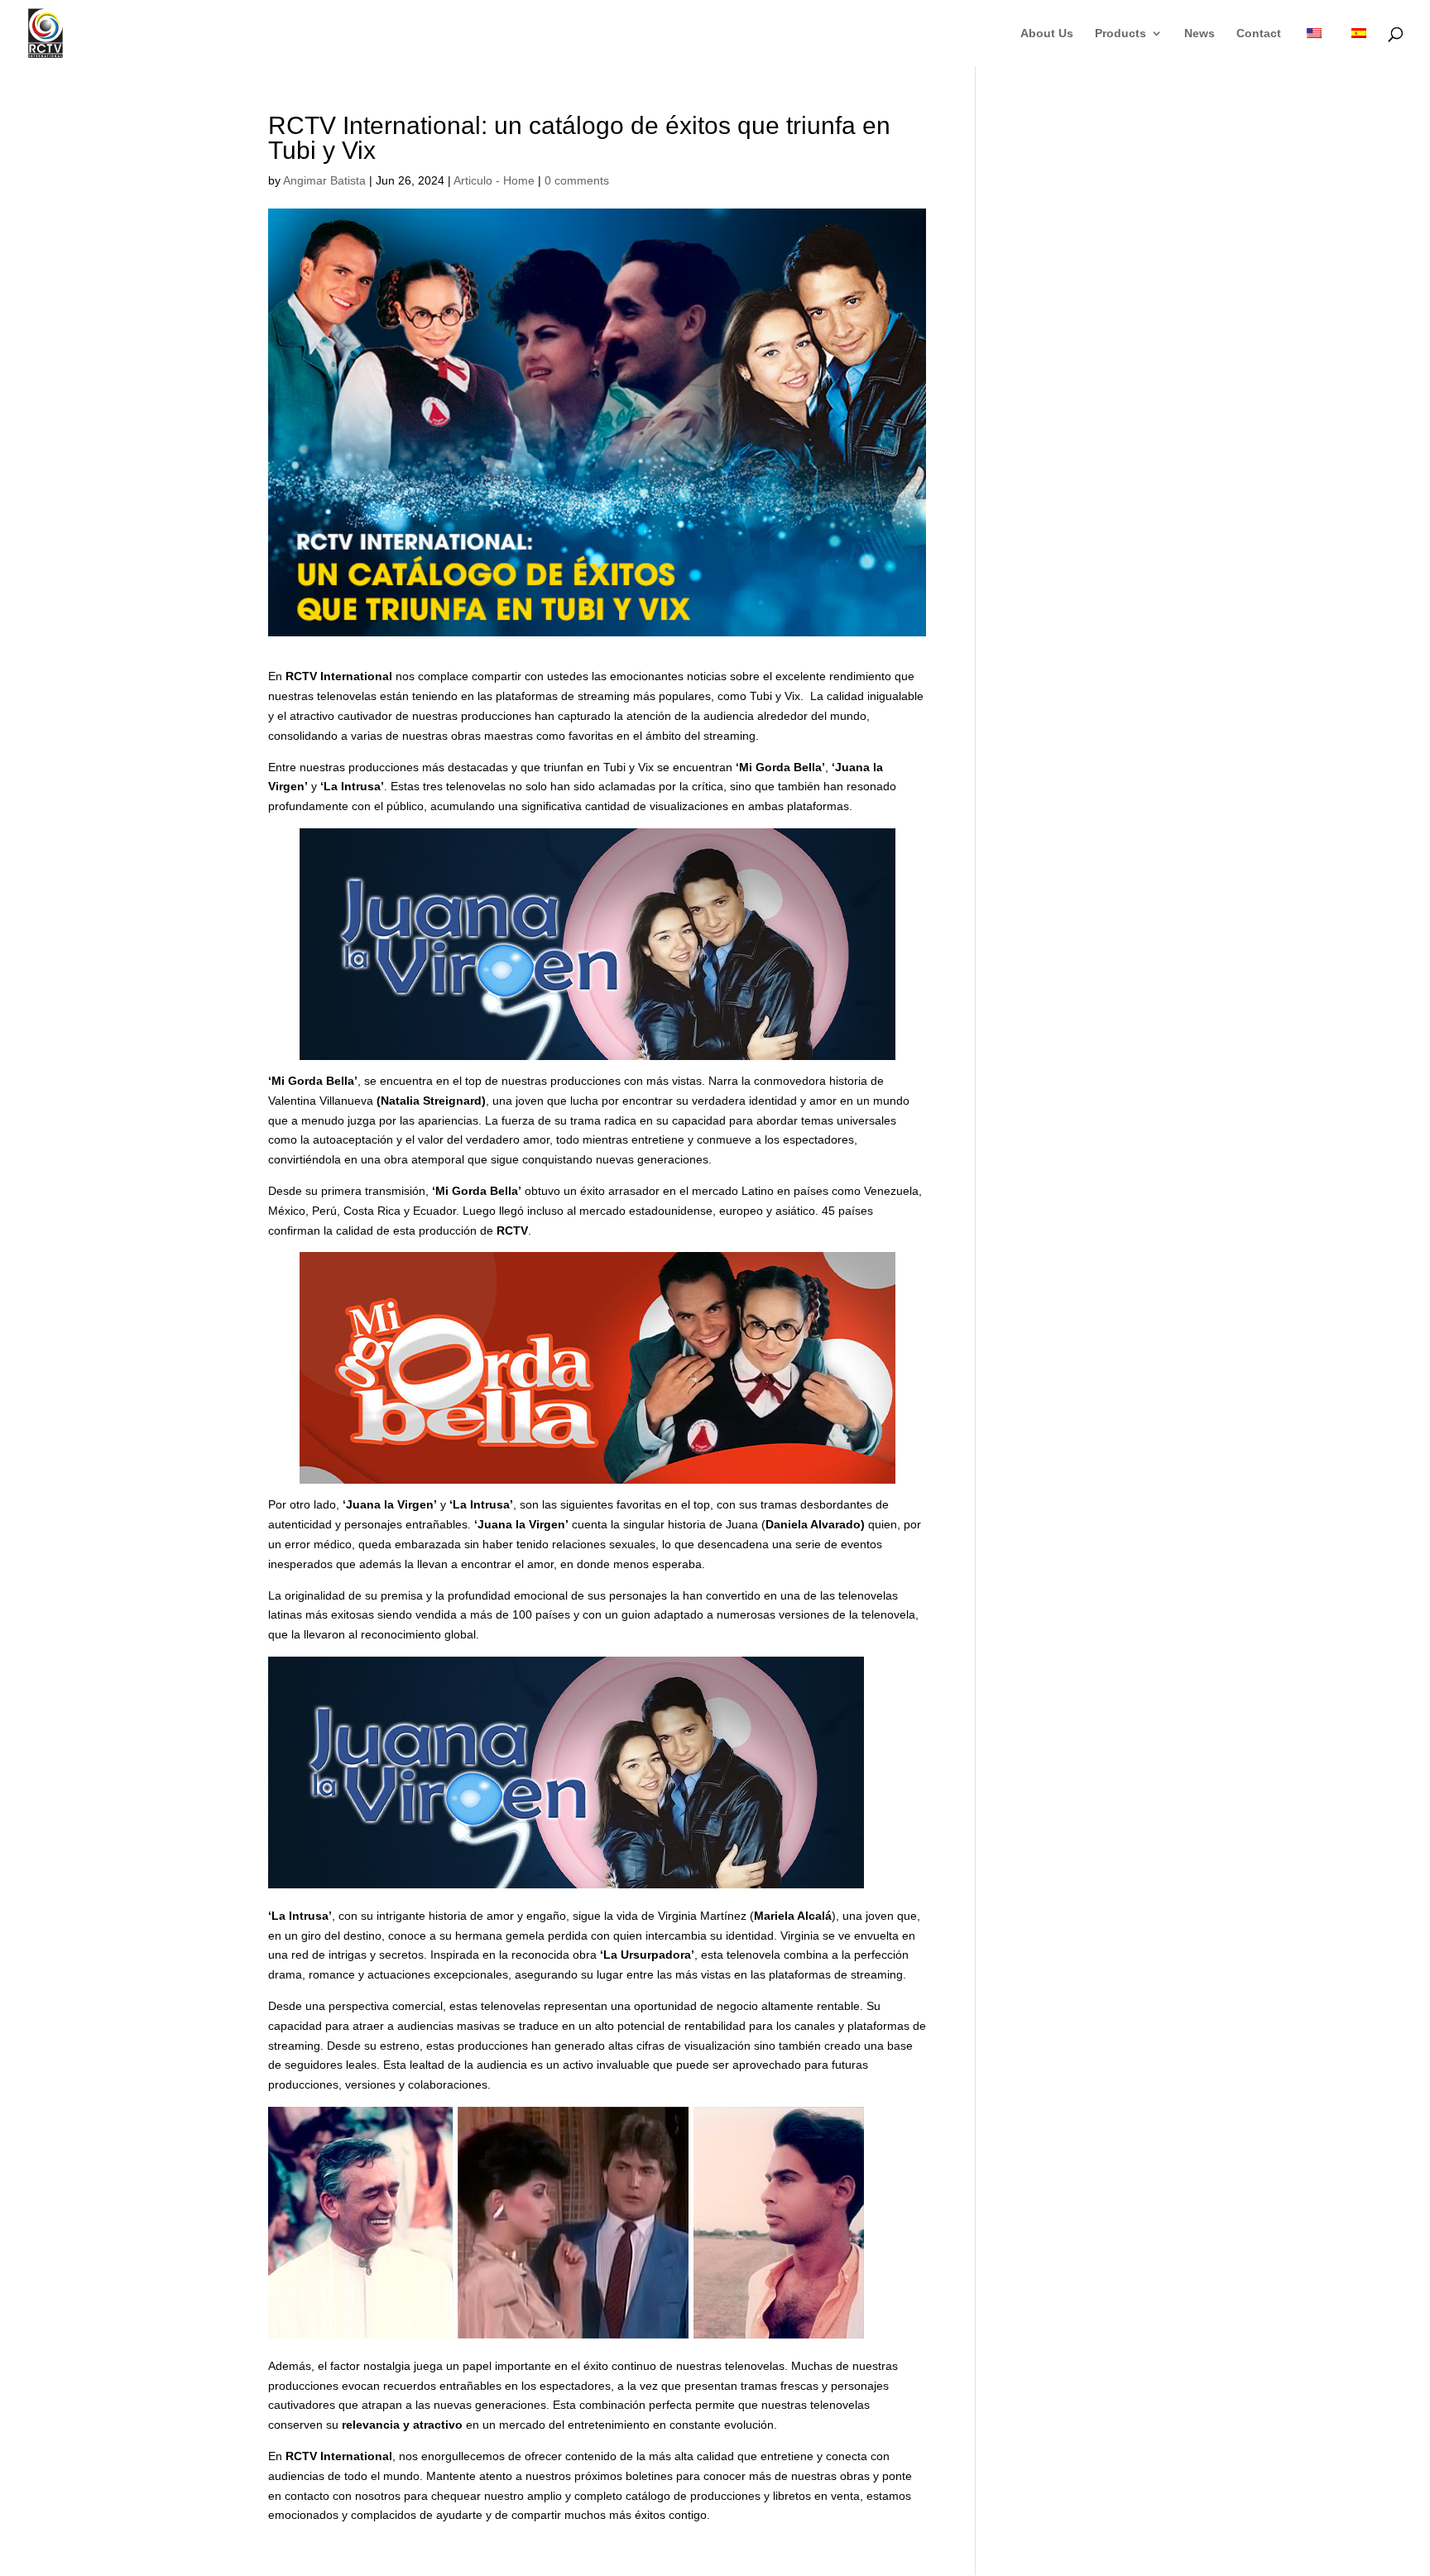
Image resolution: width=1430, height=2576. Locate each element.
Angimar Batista (324, 180)
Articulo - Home (494, 180)
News (1200, 34)
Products (1120, 34)
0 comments (577, 180)
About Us (1047, 34)
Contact (1259, 34)
